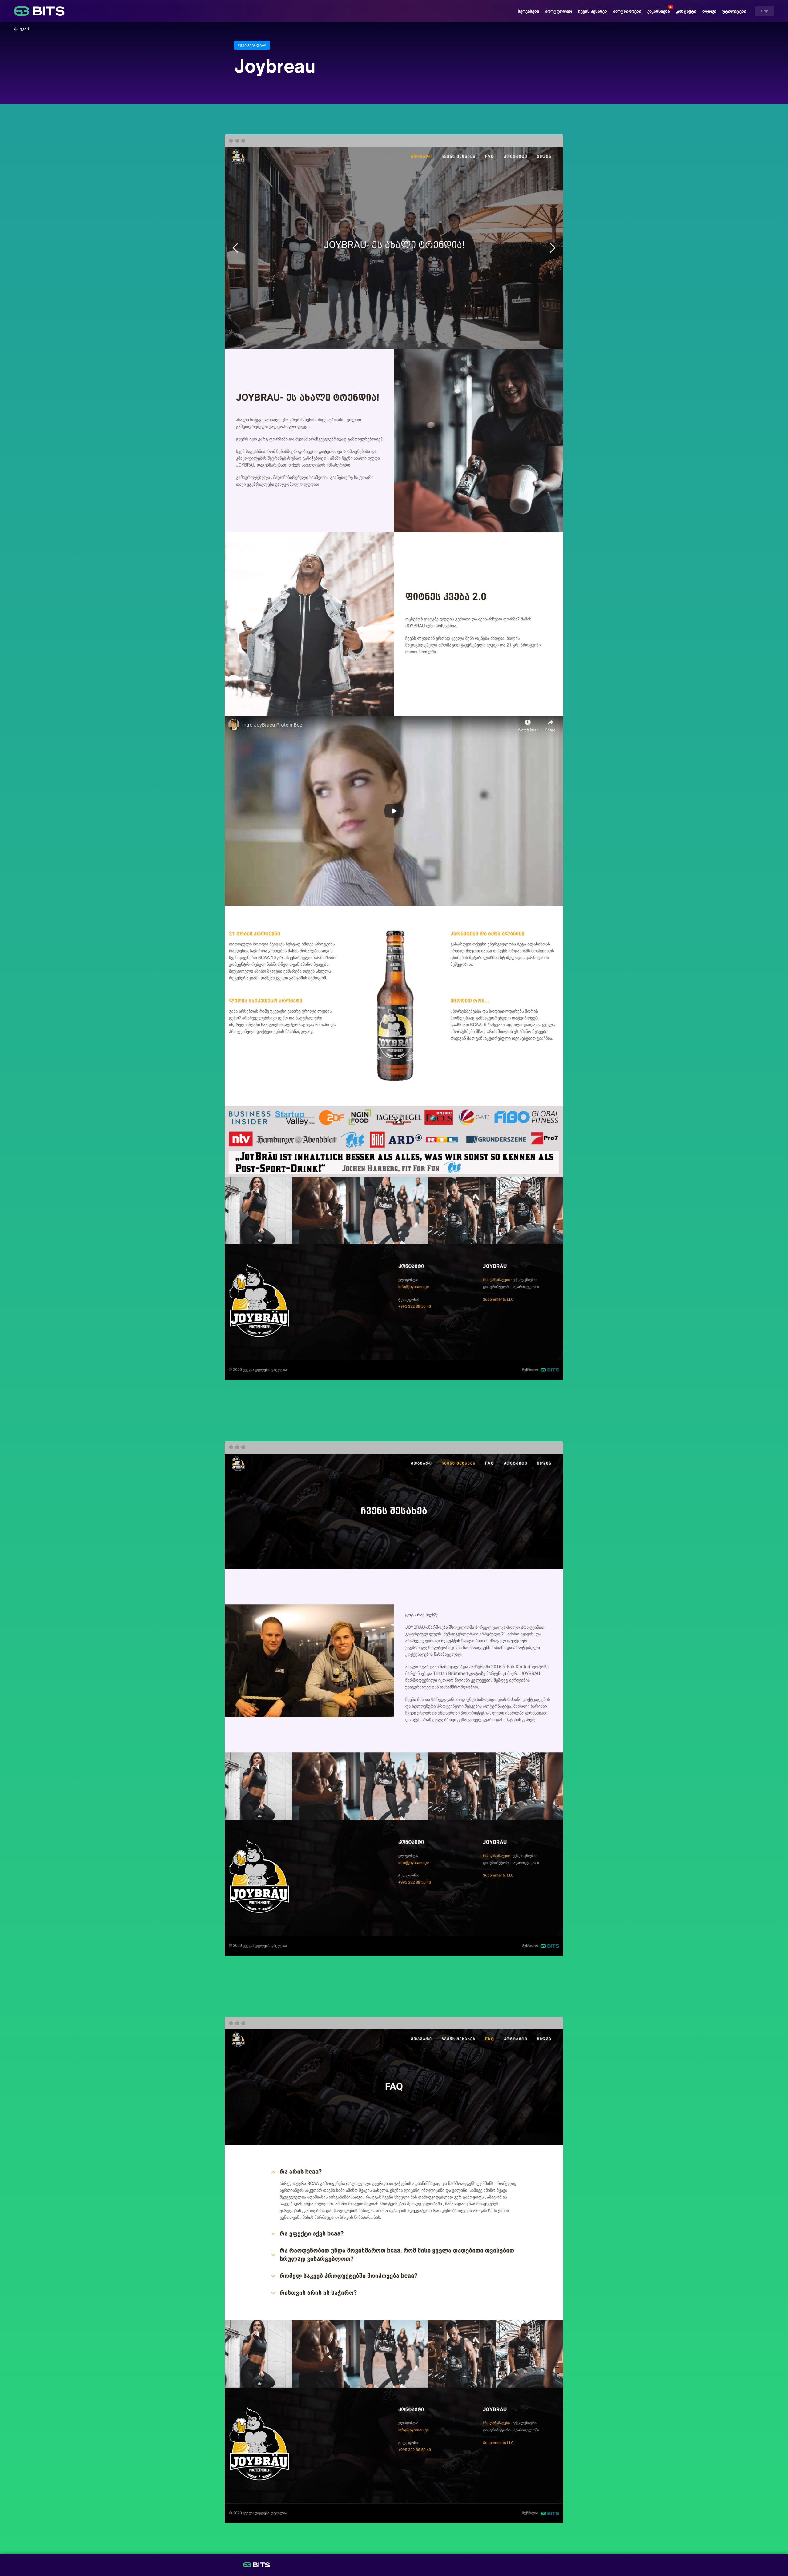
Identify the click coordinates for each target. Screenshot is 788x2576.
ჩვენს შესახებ (593, 11)
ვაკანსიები (659, 11)
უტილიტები (734, 11)
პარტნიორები (627, 11)
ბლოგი (709, 11)
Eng (765, 11)
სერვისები (528, 11)
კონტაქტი (686, 11)
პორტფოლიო (559, 11)
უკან (24, 29)
